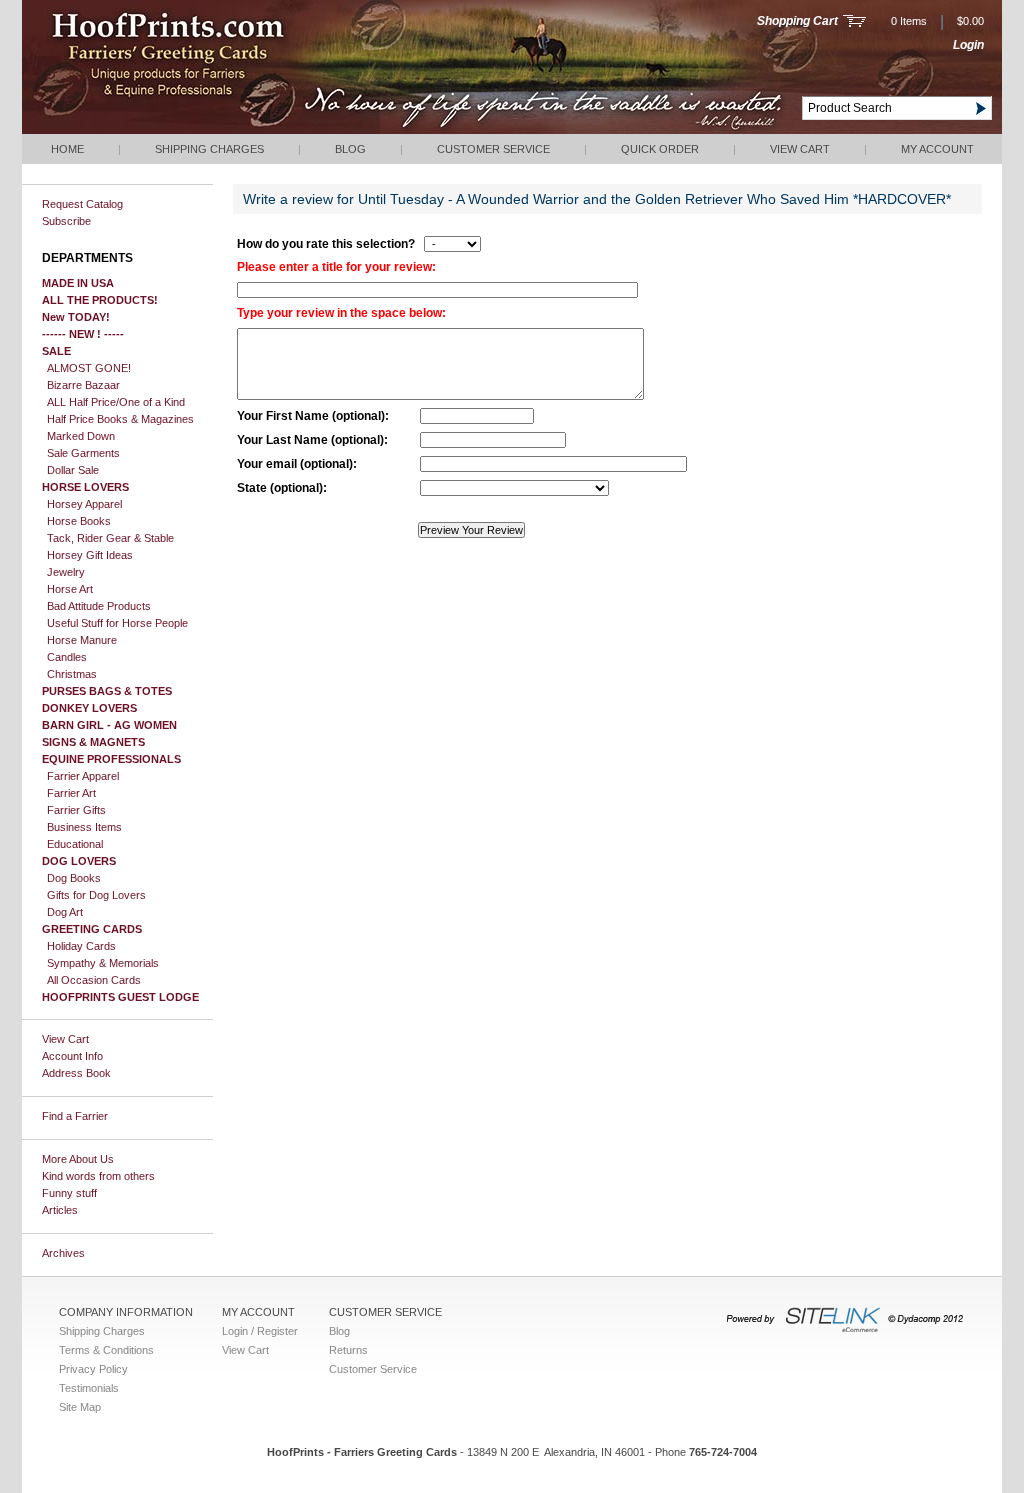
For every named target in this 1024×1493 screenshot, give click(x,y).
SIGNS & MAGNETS (93, 742)
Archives (63, 1253)
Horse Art (70, 589)
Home (67, 149)
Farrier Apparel (83, 776)
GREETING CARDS (92, 929)
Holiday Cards (81, 946)
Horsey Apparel (84, 504)
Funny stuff (69, 1193)
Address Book (76, 1073)
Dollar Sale (73, 470)
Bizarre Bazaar (83, 385)
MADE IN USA (78, 283)
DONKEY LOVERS (89, 708)
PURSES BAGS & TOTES (107, 691)
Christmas (72, 674)
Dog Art (65, 912)
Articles (60, 1210)
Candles (67, 657)
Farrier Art (71, 793)
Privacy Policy (93, 1369)
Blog (350, 149)
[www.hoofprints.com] (227, 130)
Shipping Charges (209, 149)
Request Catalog (82, 204)
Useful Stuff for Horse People (117, 623)
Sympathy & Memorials (103, 963)
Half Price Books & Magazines (120, 419)
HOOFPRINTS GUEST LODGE (120, 997)
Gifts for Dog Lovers (96, 895)
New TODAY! (76, 317)
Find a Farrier (75, 1116)
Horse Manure (82, 640)
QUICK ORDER (660, 149)
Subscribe (66, 221)
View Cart (800, 149)
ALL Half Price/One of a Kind (116, 402)
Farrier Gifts (76, 810)
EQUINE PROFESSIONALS (111, 759)
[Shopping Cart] (854, 23)
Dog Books (74, 878)
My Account (937, 149)
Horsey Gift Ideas (90, 555)
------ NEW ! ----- (83, 334)
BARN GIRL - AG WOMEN (109, 725)
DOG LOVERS (79, 861)
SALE (56, 351)
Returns (348, 1350)
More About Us (78, 1159)
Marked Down (81, 436)
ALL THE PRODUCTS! (100, 300)
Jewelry (66, 572)
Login (968, 45)
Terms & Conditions (106, 1350)
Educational (75, 844)
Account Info (72, 1056)
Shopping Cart (797, 21)
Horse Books (79, 521)
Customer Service (493, 149)
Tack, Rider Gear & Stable (110, 538)
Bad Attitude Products (99, 606)
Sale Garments (83, 453)
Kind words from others (98, 1176)
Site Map (80, 1407)
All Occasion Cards (94, 980)
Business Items (84, 827)
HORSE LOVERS (85, 487)
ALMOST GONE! (89, 368)
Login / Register (260, 1331)
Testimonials (89, 1388)
